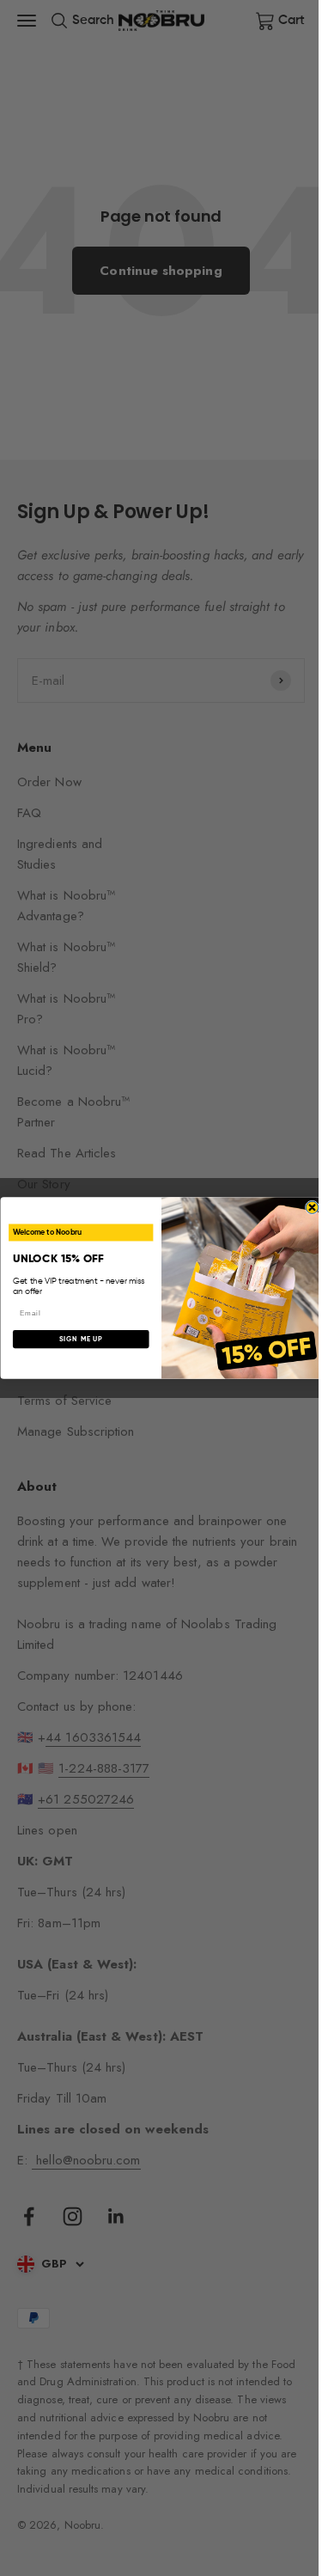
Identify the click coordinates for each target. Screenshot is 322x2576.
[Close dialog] (312, 1207)
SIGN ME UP (81, 1340)
